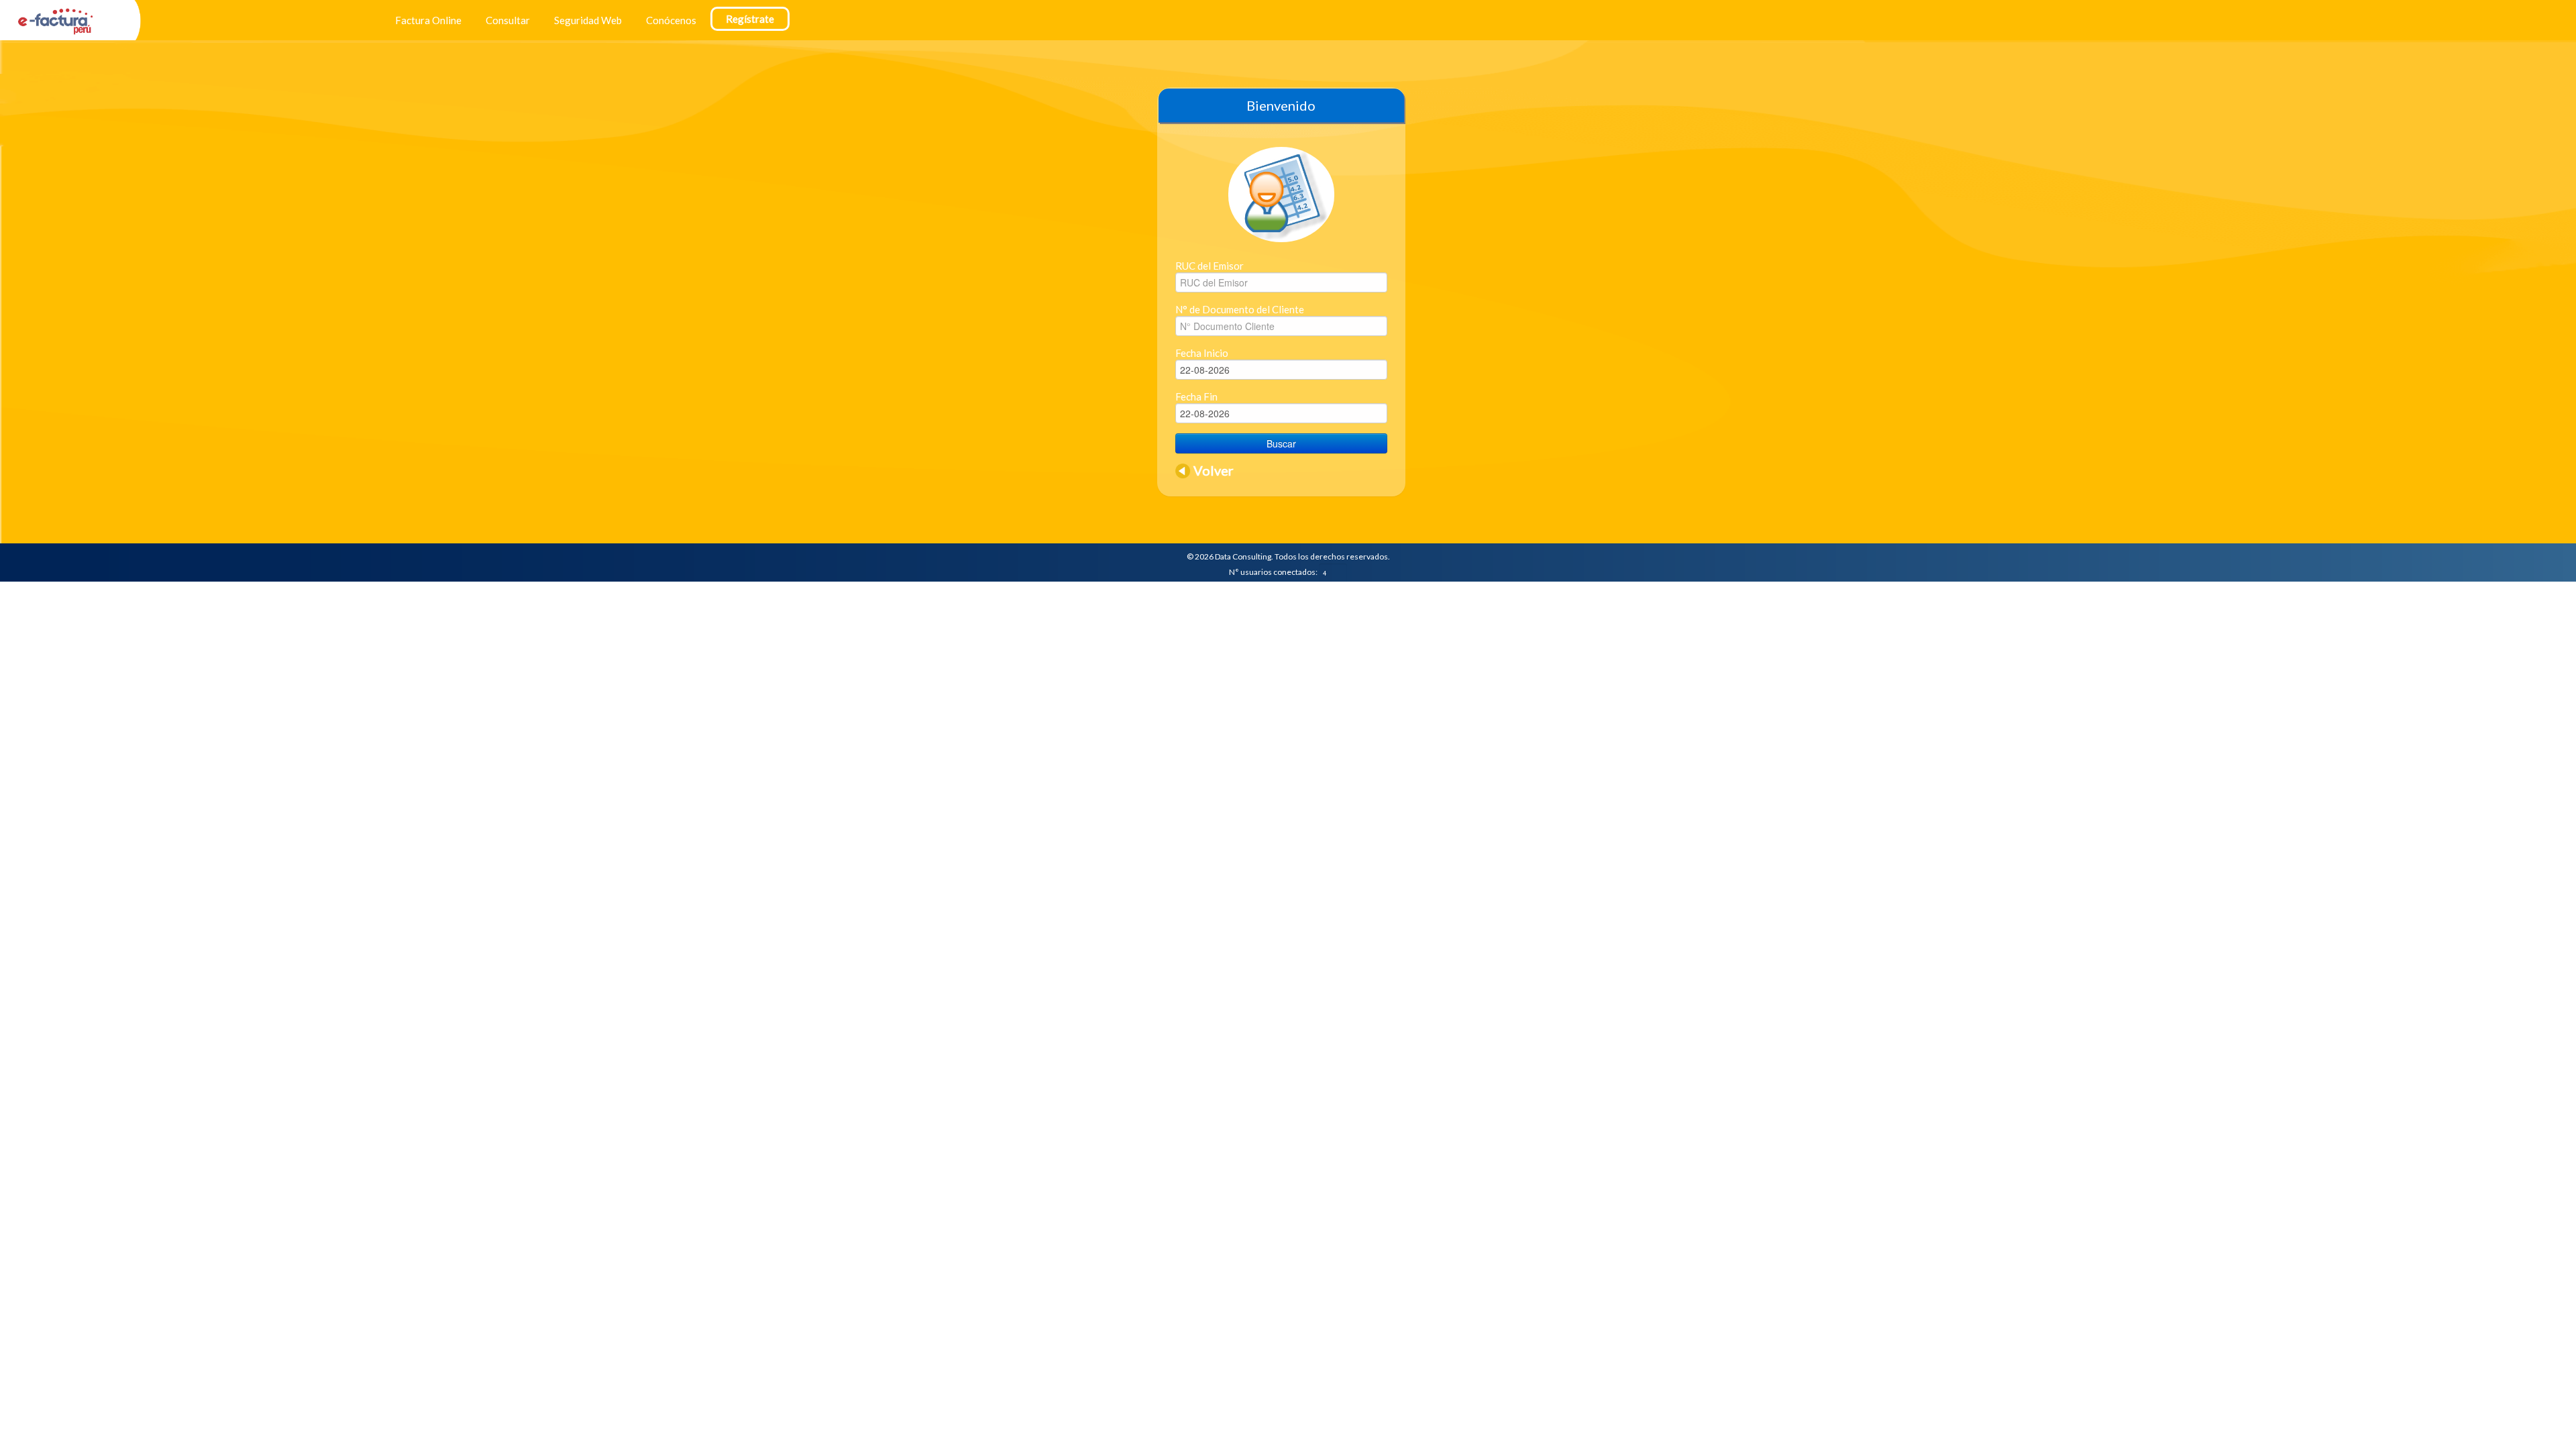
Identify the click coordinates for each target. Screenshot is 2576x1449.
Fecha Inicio (1202, 353)
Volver (1214, 470)
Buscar (1281, 443)
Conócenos (671, 20)
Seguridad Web (588, 20)
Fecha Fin (1196, 396)
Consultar (508, 20)
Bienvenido (1281, 105)
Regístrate (750, 19)
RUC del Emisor (1210, 266)
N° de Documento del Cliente (1240, 309)
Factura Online (428, 20)
